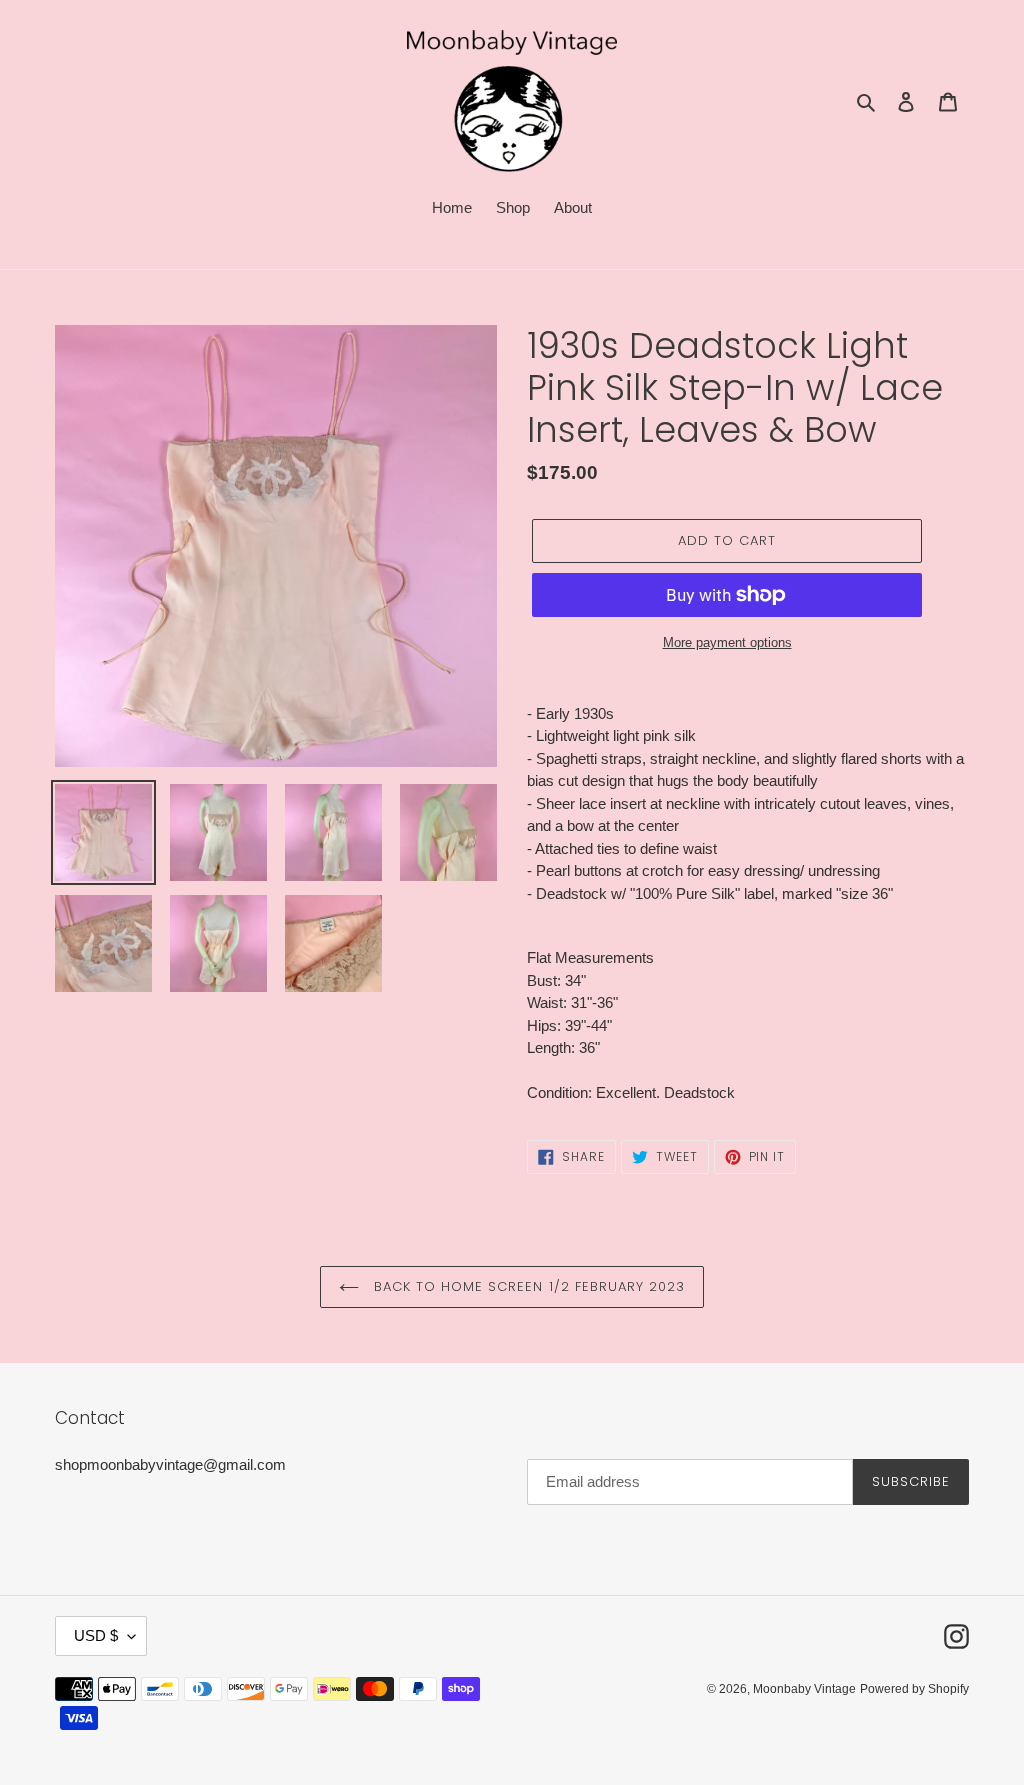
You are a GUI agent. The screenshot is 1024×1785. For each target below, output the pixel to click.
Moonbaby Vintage (804, 1689)
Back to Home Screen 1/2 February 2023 (527, 1286)
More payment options (727, 642)
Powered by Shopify (914, 1689)
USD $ (96, 1635)
